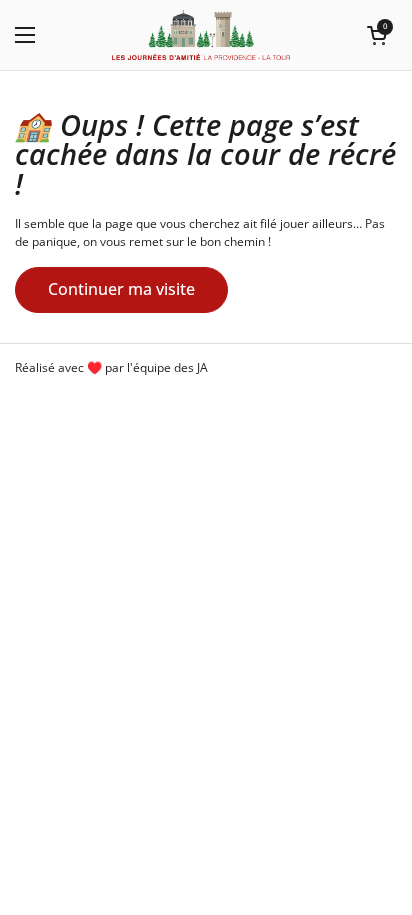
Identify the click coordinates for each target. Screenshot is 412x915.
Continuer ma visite (121, 289)
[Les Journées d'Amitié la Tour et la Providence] (201, 35)
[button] (377, 35)
